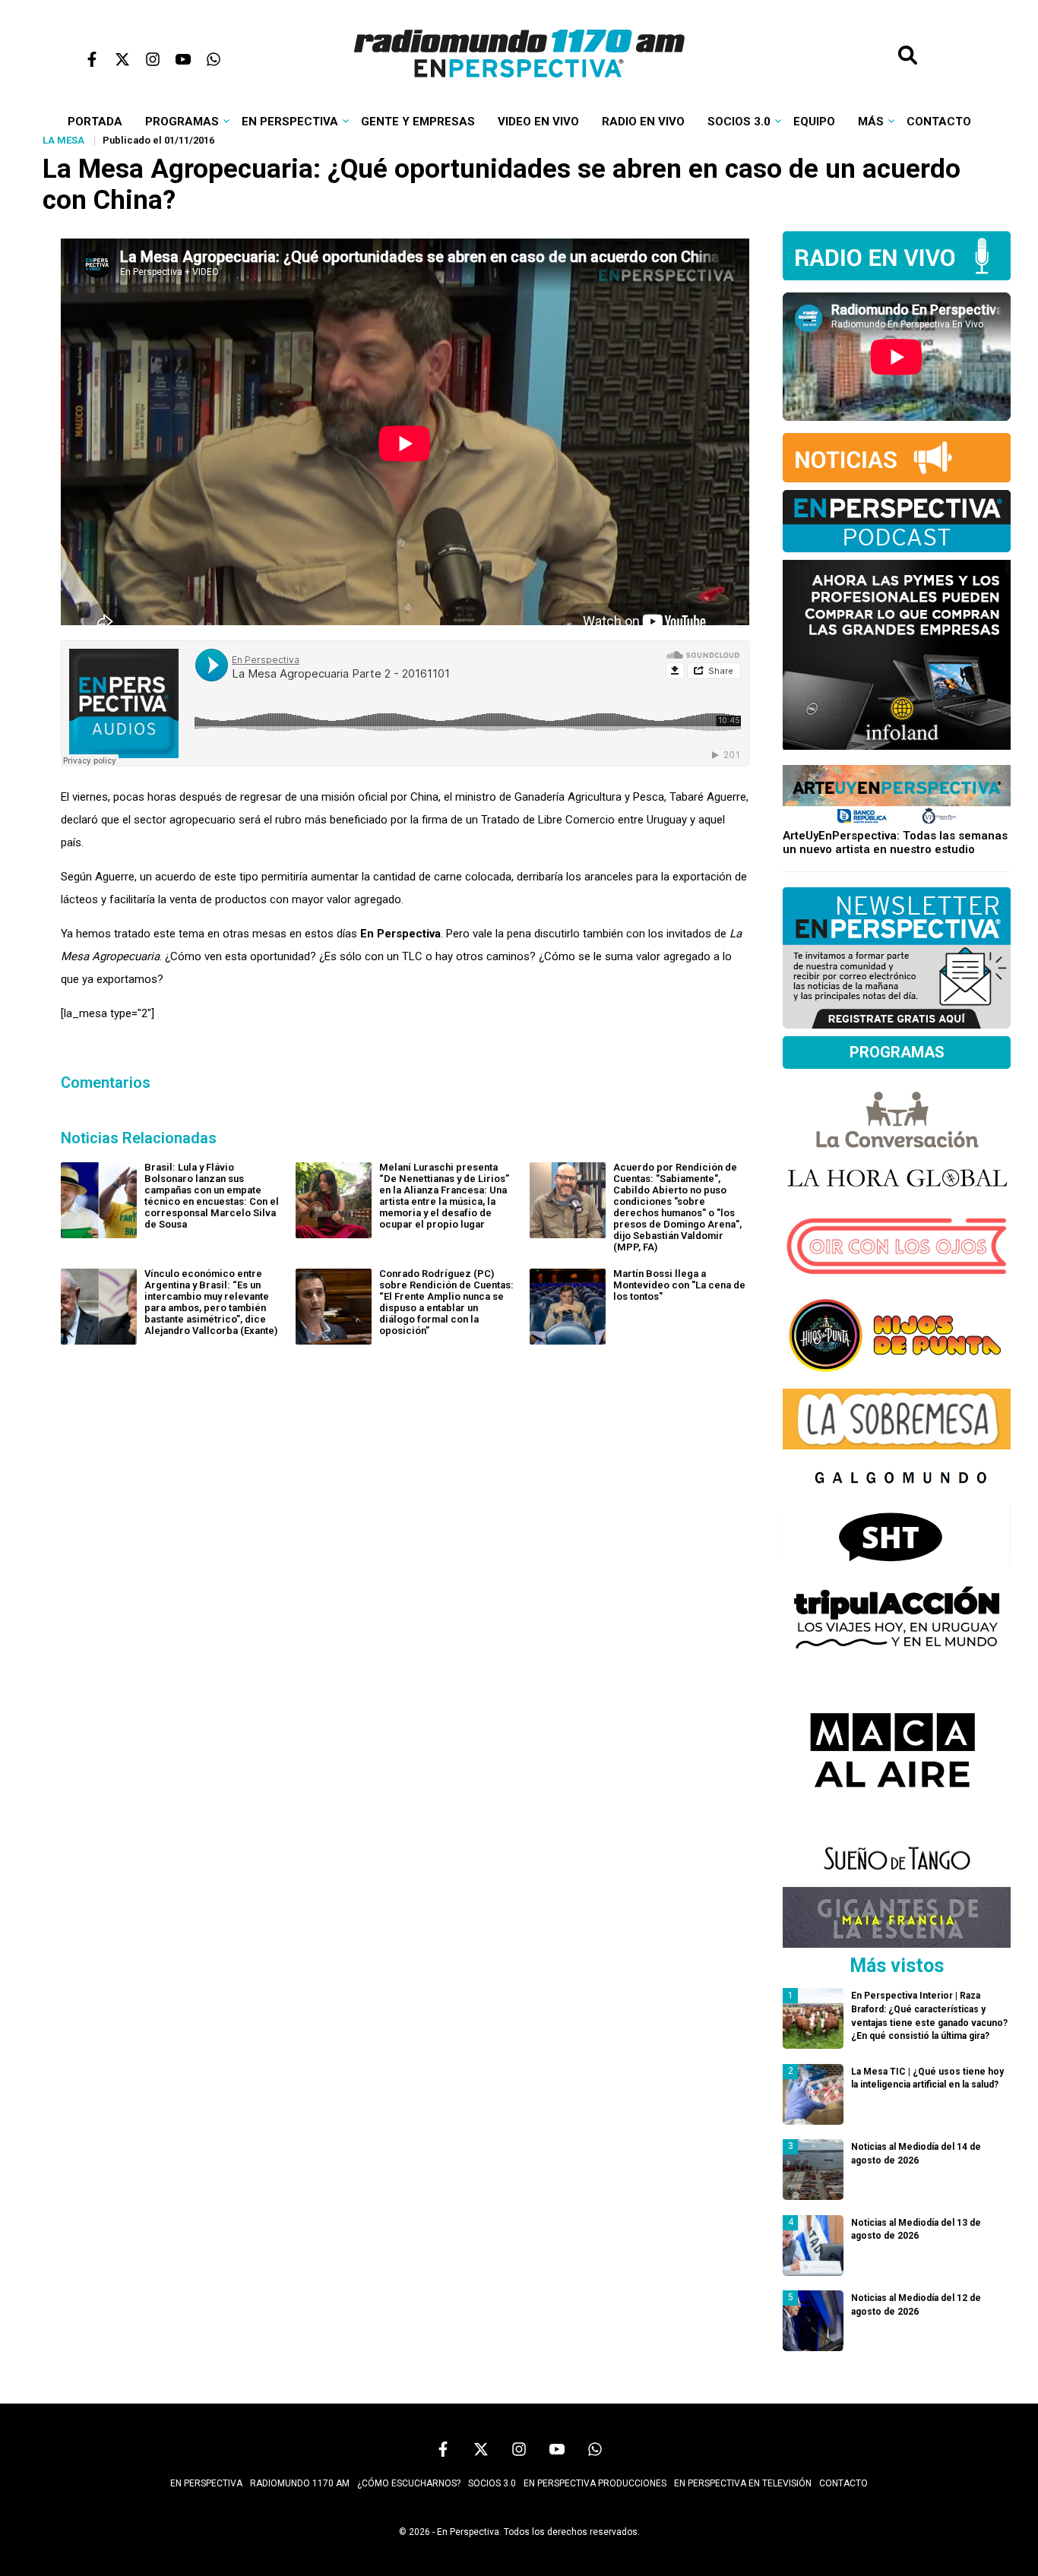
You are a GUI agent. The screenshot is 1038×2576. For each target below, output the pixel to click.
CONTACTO (843, 2483)
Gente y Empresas (418, 122)
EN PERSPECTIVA (206, 2483)
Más (871, 122)
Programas (182, 122)
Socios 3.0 (739, 122)
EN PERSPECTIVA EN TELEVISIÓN (743, 2483)
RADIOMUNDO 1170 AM (300, 2483)
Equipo (814, 122)
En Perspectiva (290, 122)
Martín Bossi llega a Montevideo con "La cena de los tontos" (679, 1285)
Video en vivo (538, 122)
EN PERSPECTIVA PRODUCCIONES (595, 2483)
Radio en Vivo (643, 122)
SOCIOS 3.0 (492, 2483)
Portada (95, 122)
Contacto (939, 122)
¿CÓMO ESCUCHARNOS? (409, 2483)
